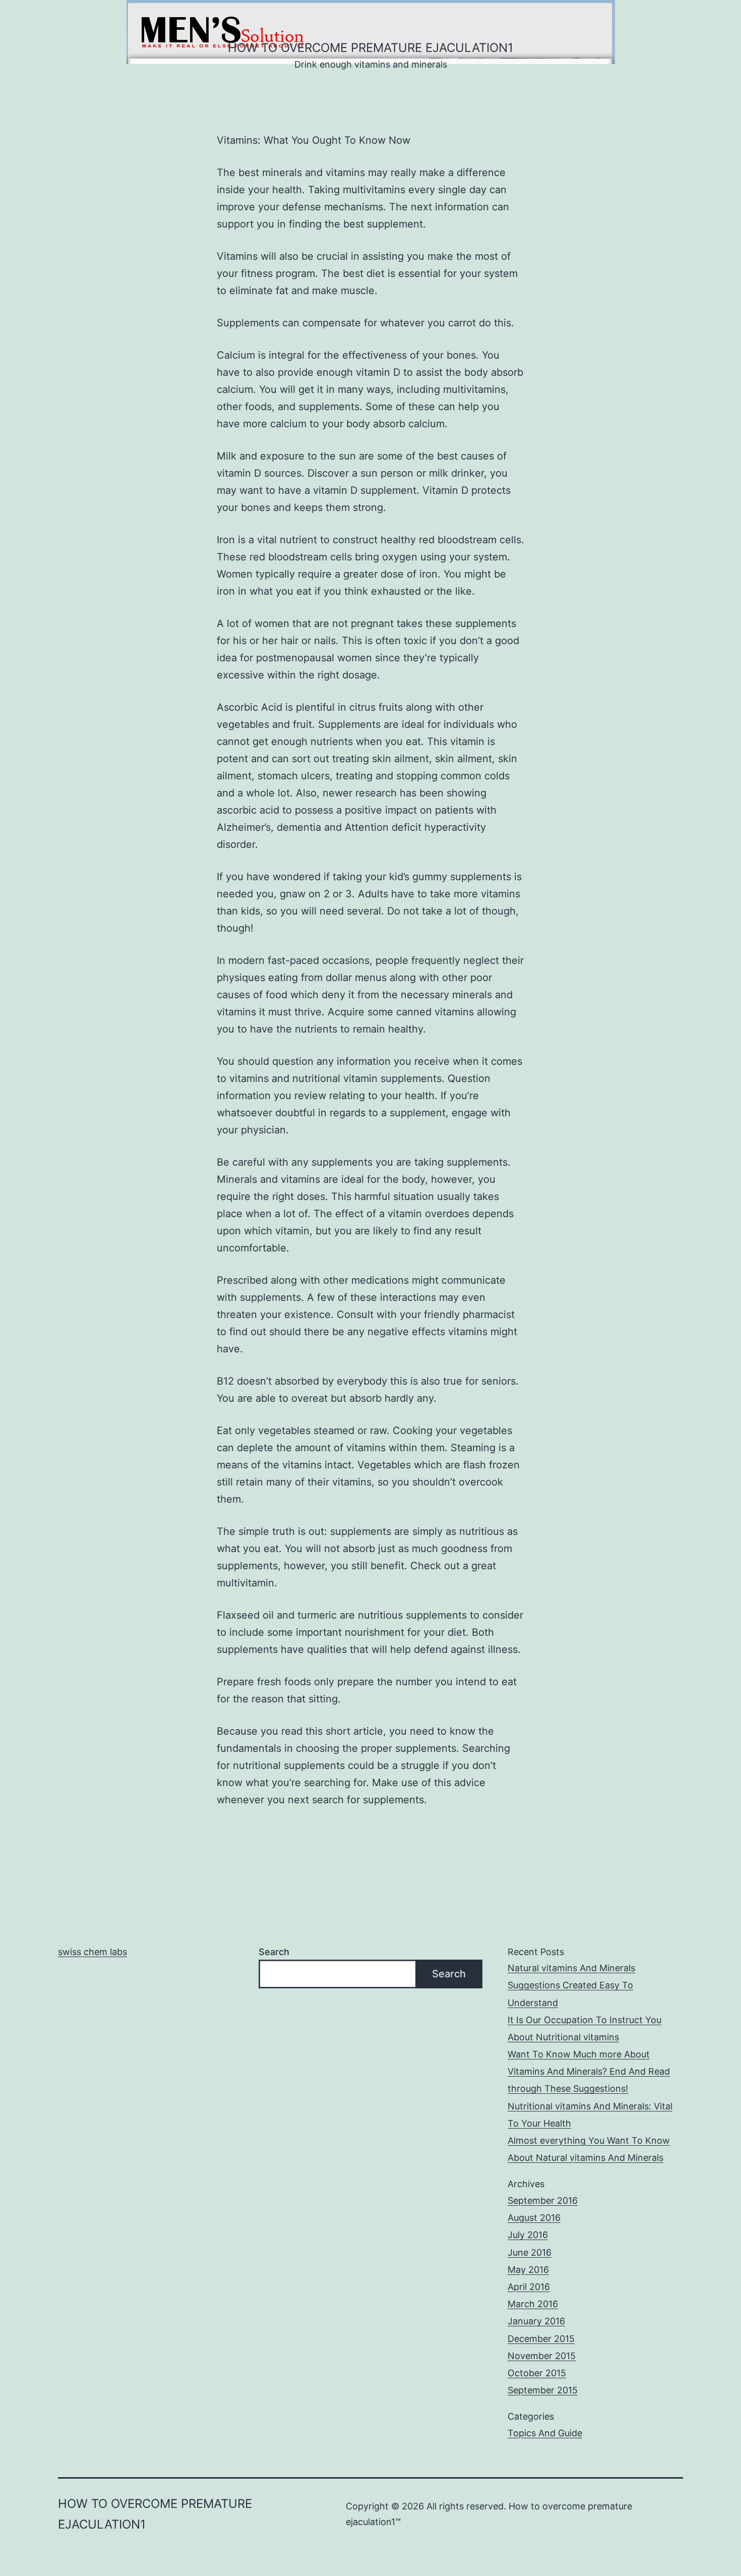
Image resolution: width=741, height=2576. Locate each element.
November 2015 (542, 2356)
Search (274, 1952)
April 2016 (529, 2287)
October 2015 (537, 2373)
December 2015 (541, 2339)
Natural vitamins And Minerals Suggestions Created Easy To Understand (571, 1985)
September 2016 (543, 2200)
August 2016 (534, 2218)
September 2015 (543, 2390)
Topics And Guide (545, 2433)
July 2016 (528, 2235)
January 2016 (536, 2321)
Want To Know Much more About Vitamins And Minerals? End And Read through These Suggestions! (589, 2071)
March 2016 (533, 2304)
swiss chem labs (92, 1952)
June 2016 (530, 2252)
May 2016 (528, 2270)
